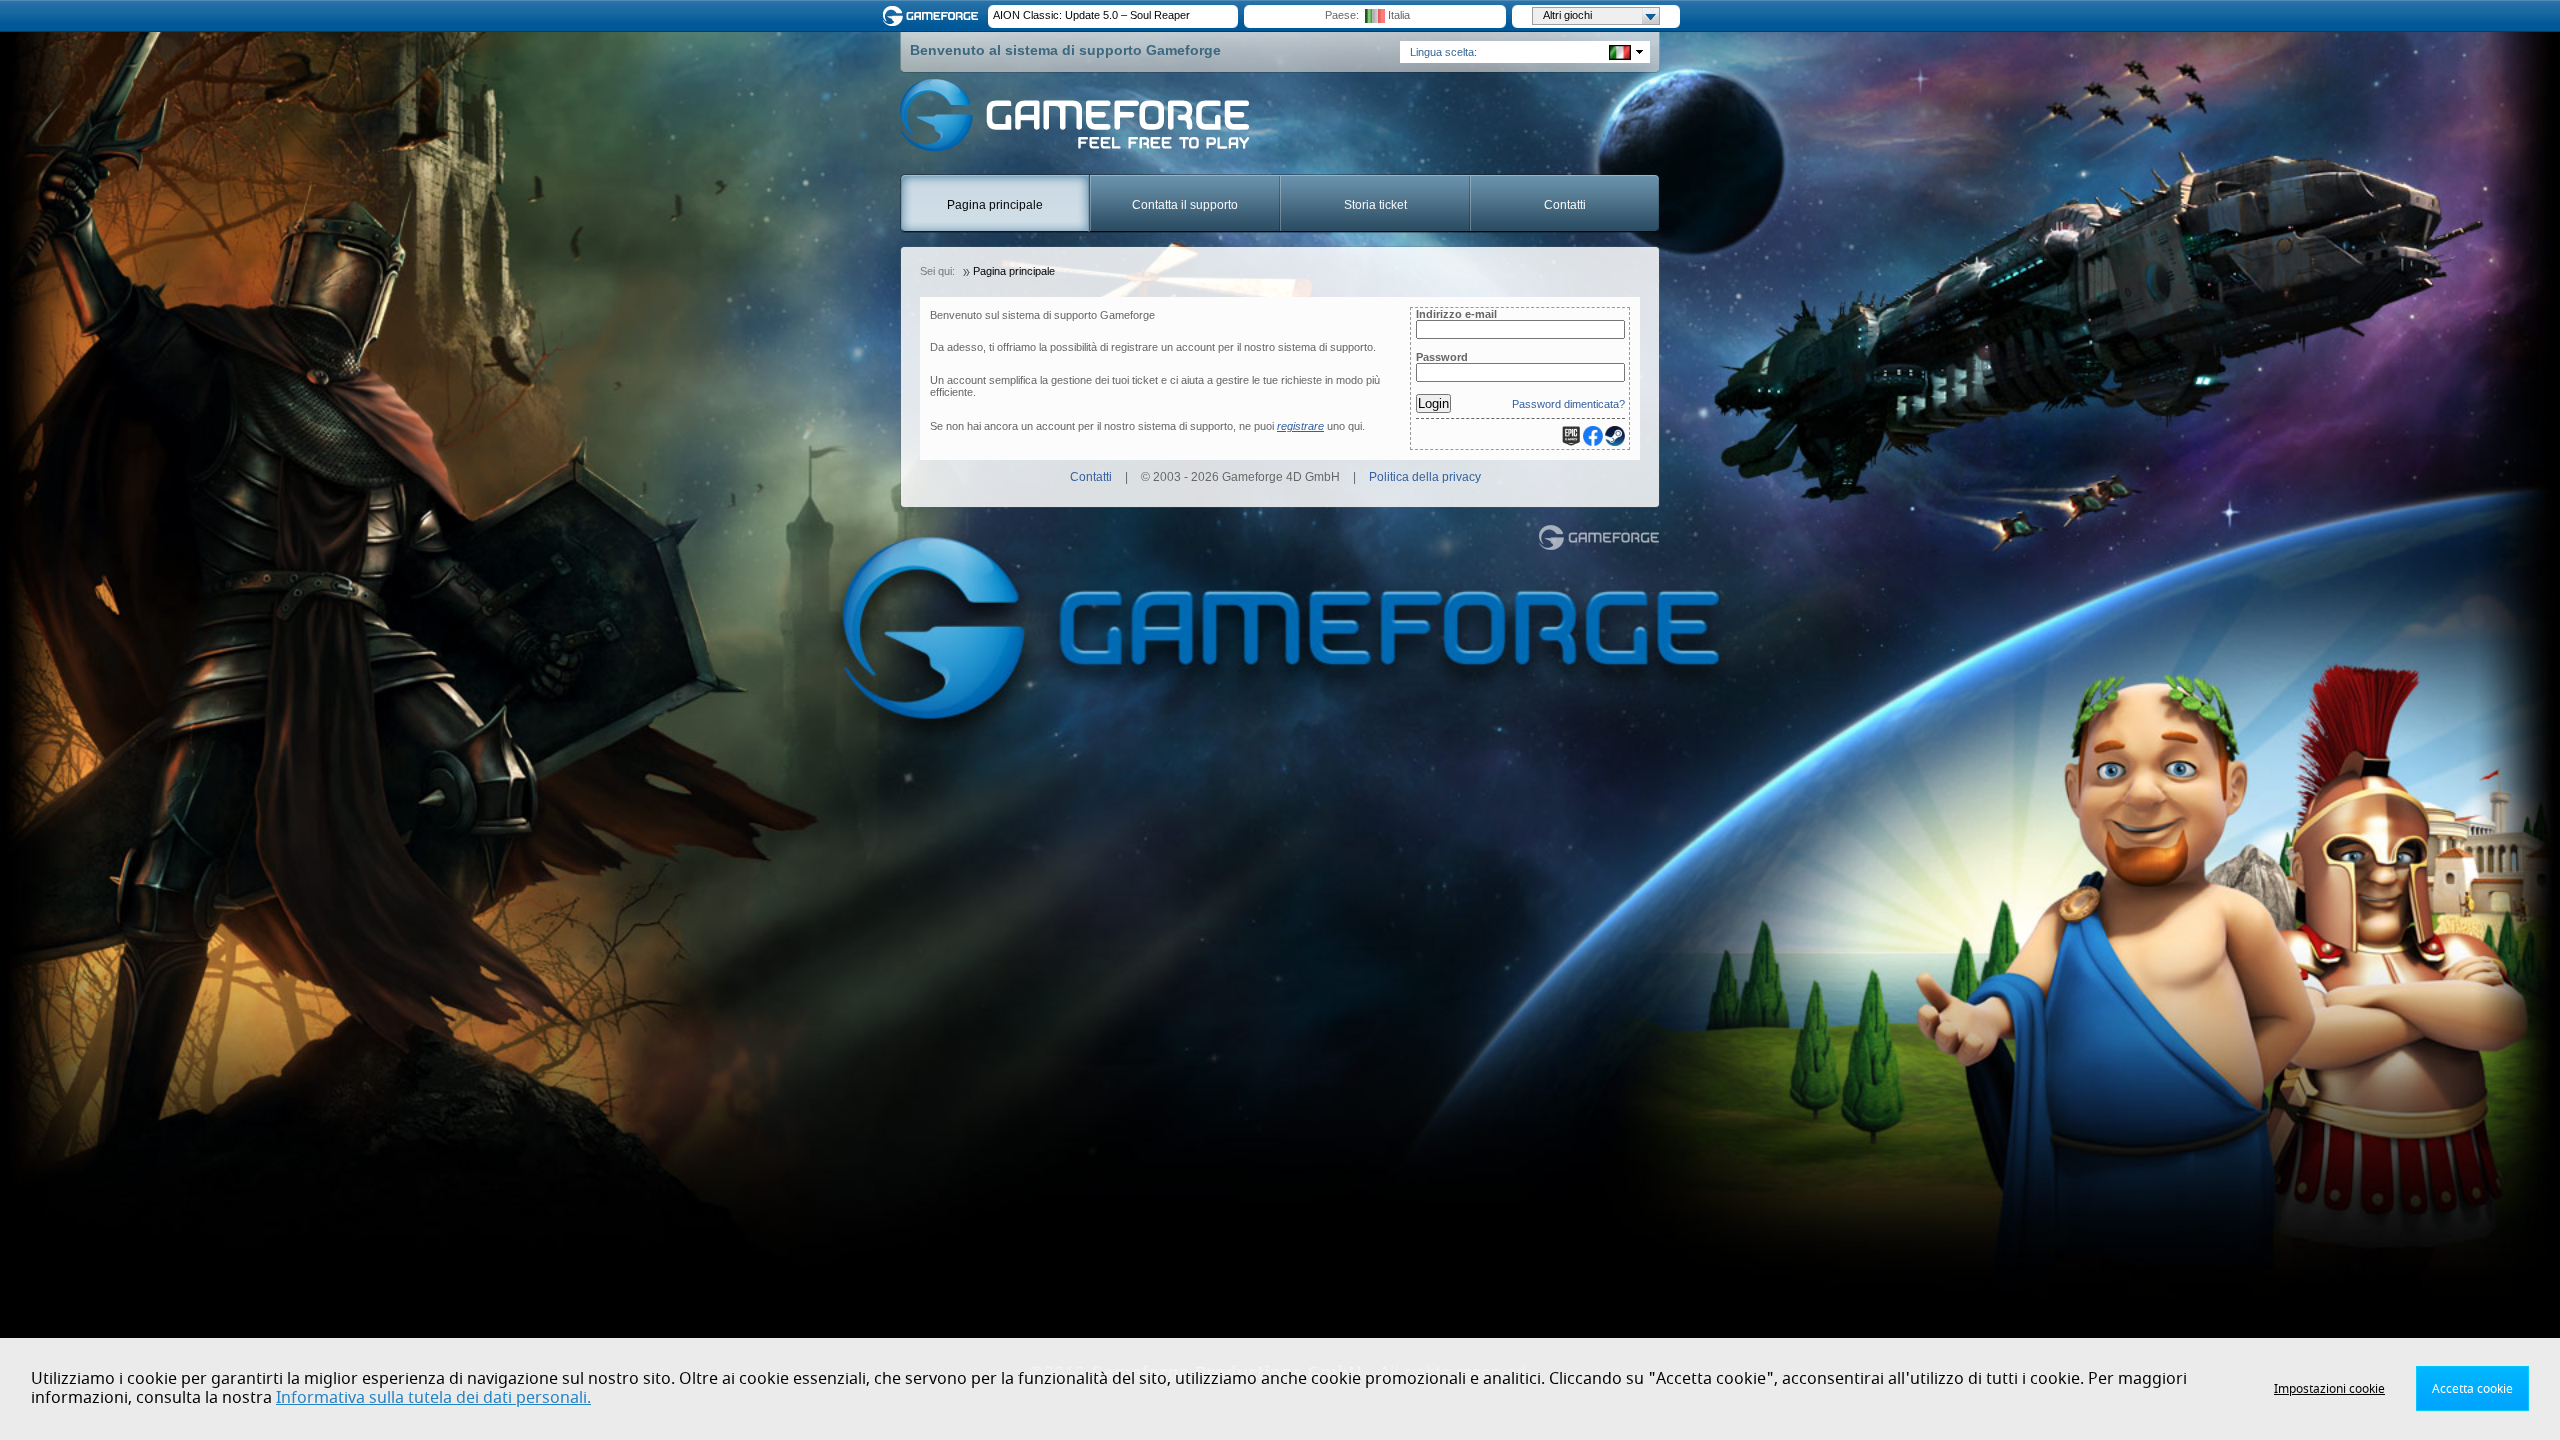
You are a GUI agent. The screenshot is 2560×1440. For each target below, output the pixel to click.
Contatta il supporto (1185, 205)
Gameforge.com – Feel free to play (934, 16)
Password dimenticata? (1568, 404)
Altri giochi (1567, 15)
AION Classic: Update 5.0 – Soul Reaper (1091, 15)
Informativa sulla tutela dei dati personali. (433, 1398)
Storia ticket (1375, 205)
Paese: (1342, 15)
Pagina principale (995, 205)
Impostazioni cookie (2329, 1389)
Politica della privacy (1425, 477)
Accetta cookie (2472, 1389)
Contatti (1565, 205)
